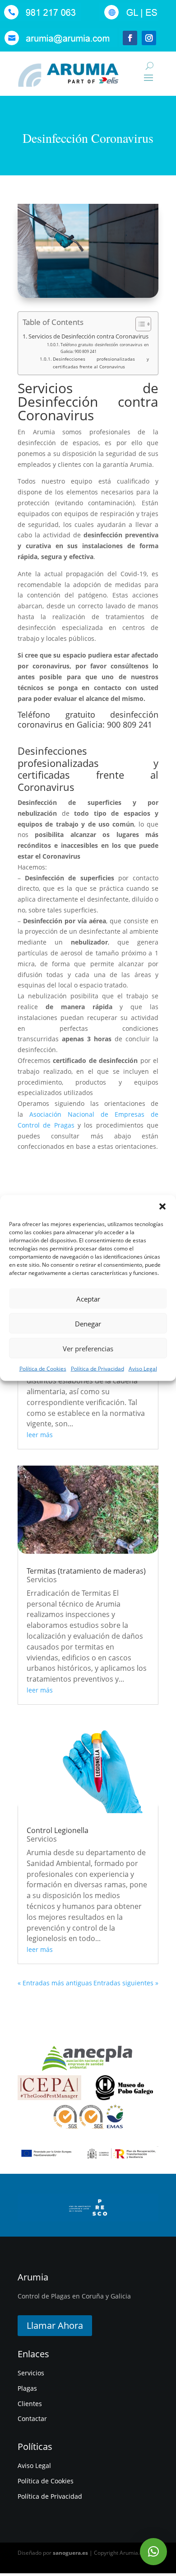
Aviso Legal (143, 1369)
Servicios (42, 1579)
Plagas (27, 2388)
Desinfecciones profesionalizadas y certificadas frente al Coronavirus (101, 362)
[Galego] (131, 19)
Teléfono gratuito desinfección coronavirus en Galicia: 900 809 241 (105, 348)
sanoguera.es (70, 2553)
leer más (40, 1435)
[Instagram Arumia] (150, 45)
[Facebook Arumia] (129, 45)
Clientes (30, 2404)
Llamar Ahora (55, 2325)
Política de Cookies (43, 1369)
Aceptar (88, 1298)
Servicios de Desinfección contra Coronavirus (88, 336)
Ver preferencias (88, 1348)
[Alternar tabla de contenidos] (139, 324)
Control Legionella (58, 1830)
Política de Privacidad (97, 1369)
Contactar (32, 2419)
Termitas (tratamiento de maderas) (86, 1571)
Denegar (88, 1323)
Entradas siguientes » (126, 1983)
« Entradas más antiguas (55, 1983)
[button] (162, 1207)
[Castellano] (149, 19)
